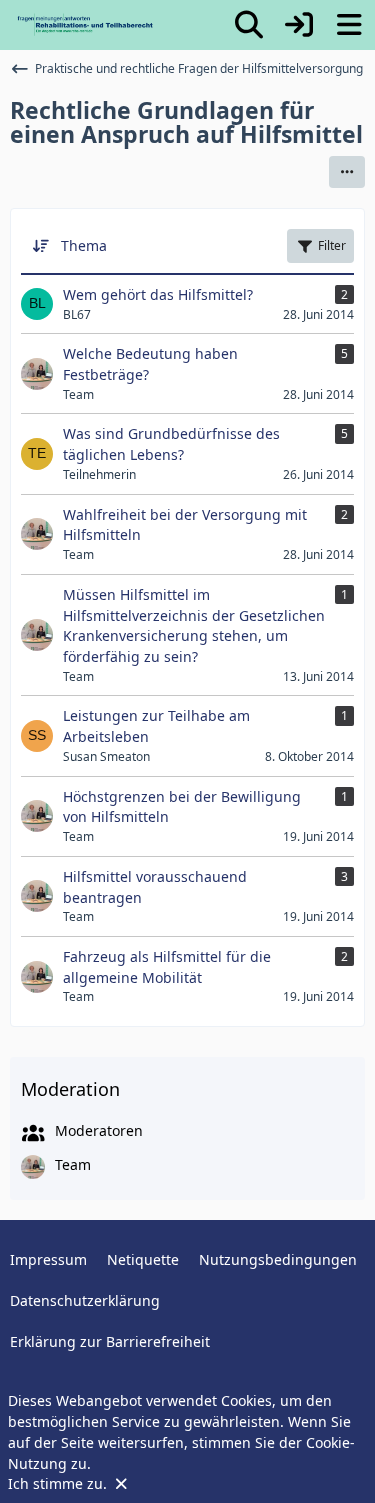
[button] (347, 172)
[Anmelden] (299, 25)
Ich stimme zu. (59, 1483)
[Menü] (349, 25)
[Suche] (249, 25)
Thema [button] (84, 245)
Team (73, 1164)
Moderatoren (99, 1130)
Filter (332, 245)
